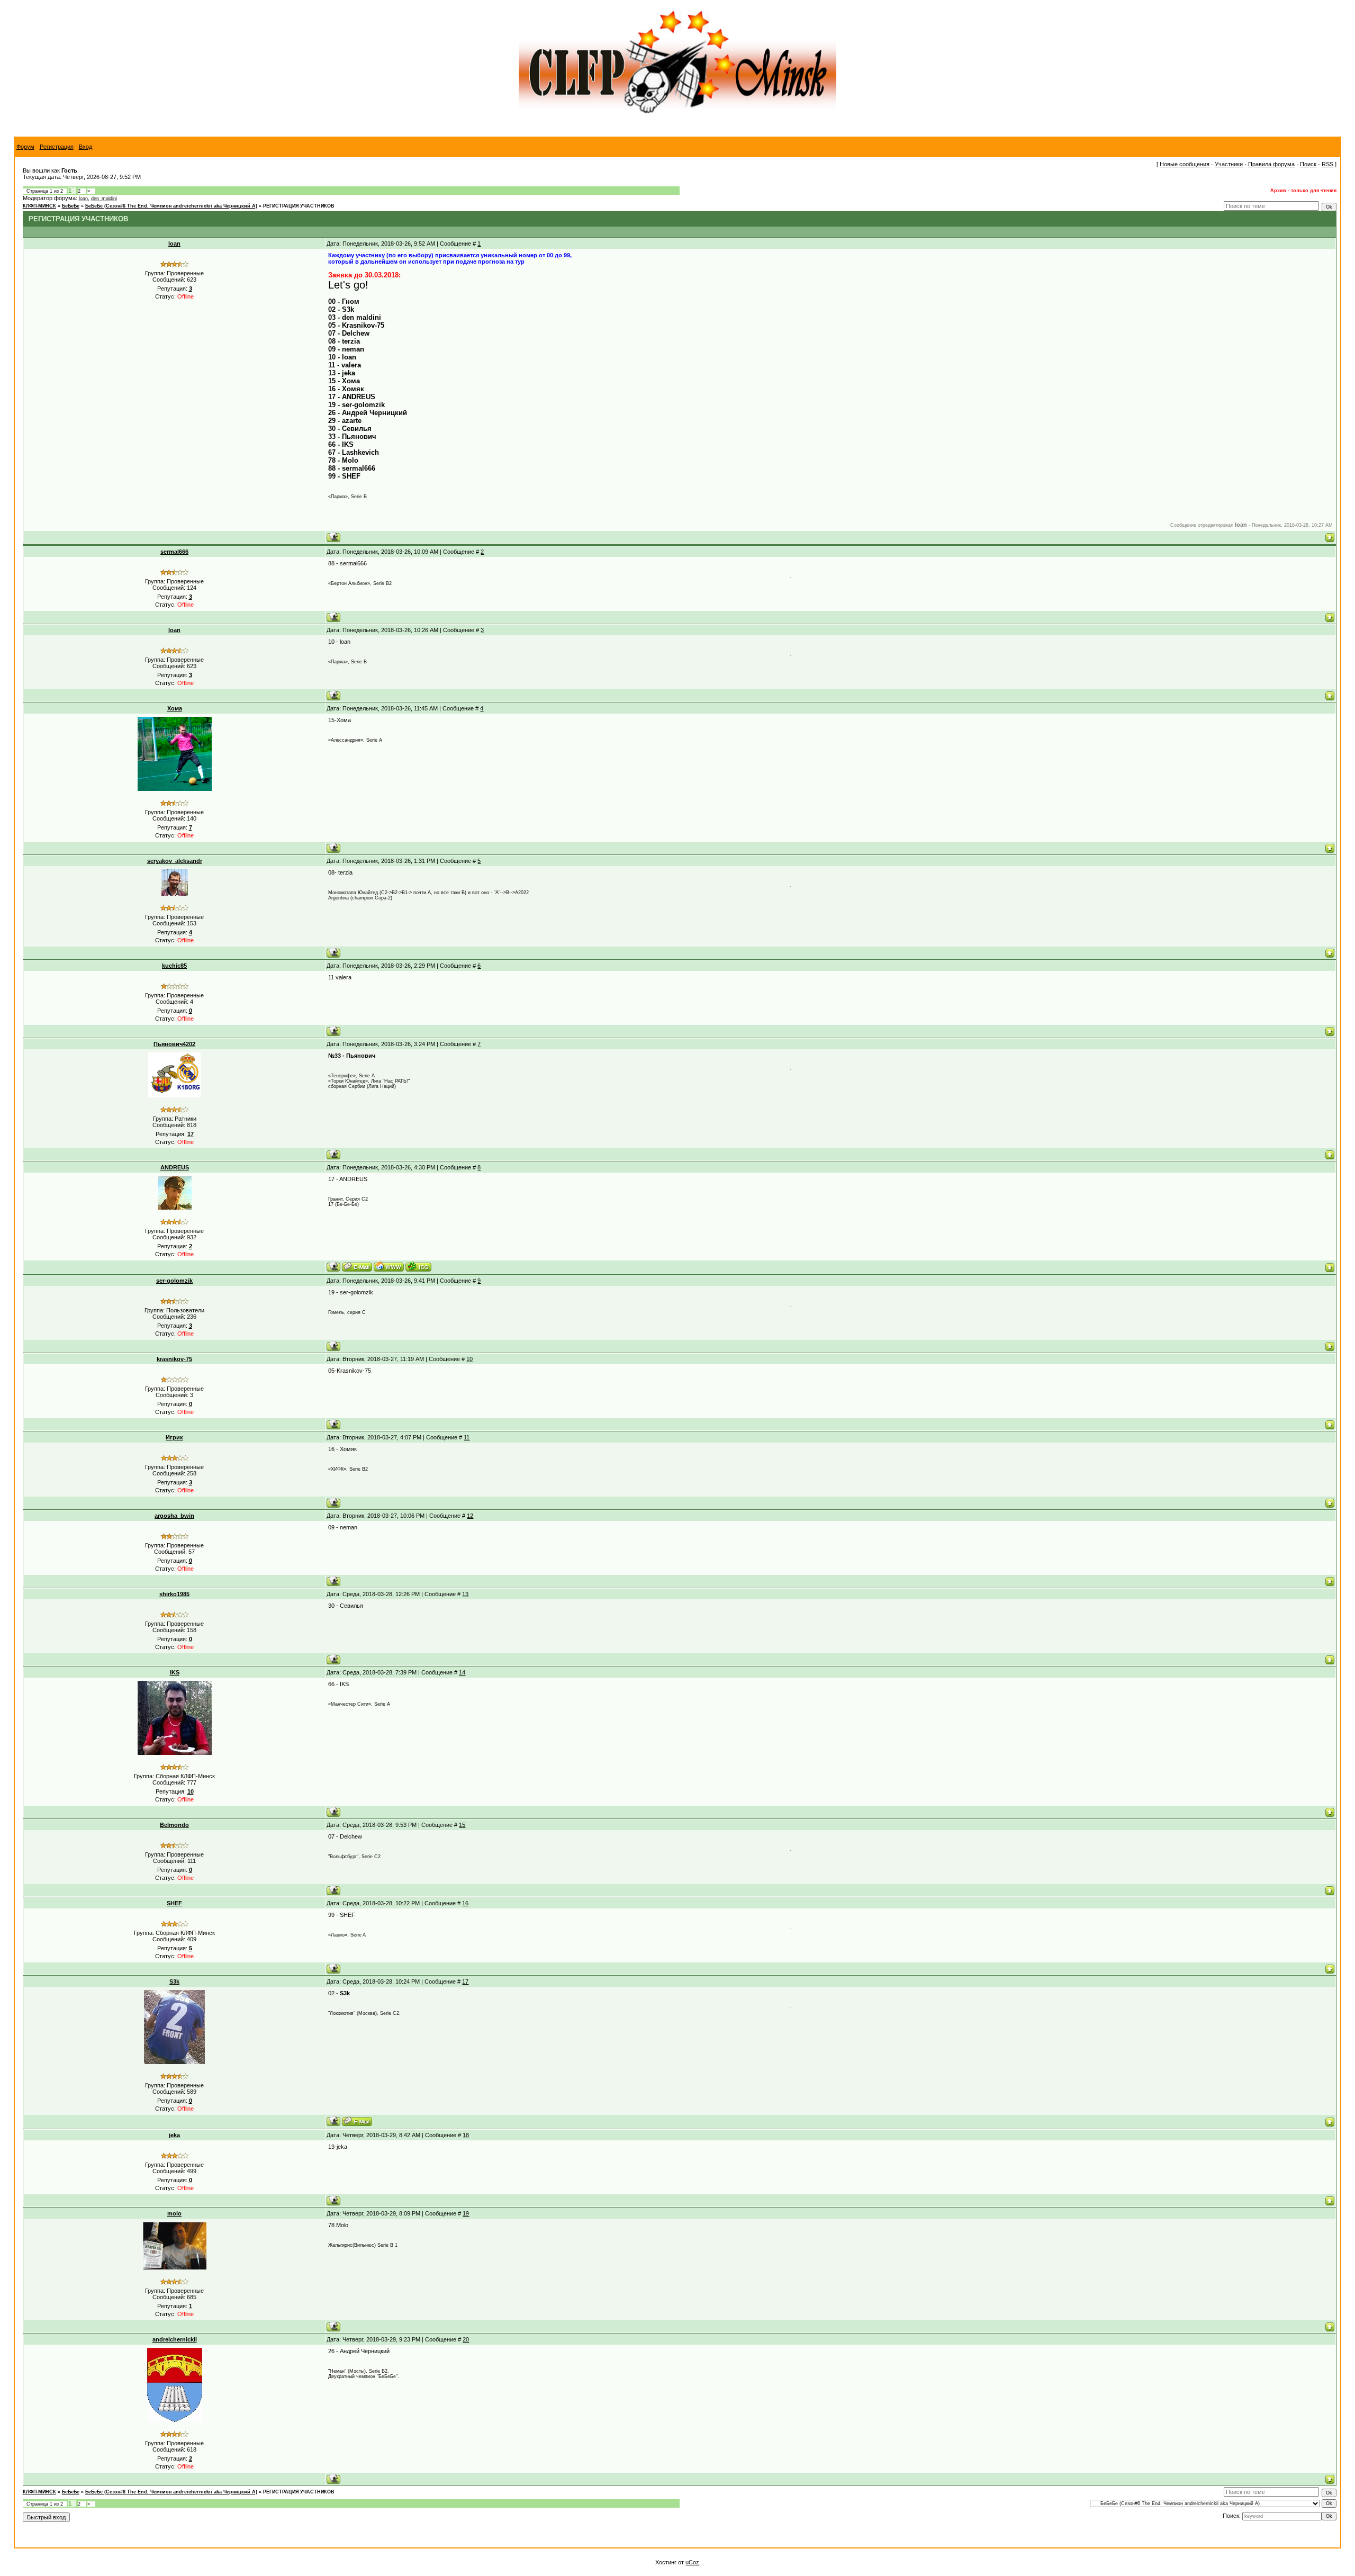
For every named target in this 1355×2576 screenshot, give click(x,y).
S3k (174, 1981)
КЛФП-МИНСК (39, 206)
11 (467, 1437)
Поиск (1308, 164)
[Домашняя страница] (389, 1267)
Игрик (174, 1437)
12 (470, 1516)
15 (462, 1825)
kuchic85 (174, 966)
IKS (175, 1672)
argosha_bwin (174, 1516)
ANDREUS (175, 1167)
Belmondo (174, 1825)
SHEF (174, 1903)
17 (465, 1981)
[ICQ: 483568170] (418, 1267)
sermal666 (174, 552)
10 (469, 1359)
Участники (1229, 164)
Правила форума (1271, 164)
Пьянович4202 (174, 1044)
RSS (1327, 164)
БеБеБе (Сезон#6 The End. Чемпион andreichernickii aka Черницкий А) (171, 206)
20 (466, 2339)
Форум (25, 147)
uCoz (692, 2562)
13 (465, 1594)
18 (466, 2135)
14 (462, 1672)
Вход (85, 147)
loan (83, 199)
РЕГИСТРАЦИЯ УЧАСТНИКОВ (299, 206)
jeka (174, 2135)
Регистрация (57, 147)
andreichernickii (175, 2339)
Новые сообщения (1185, 164)
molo (174, 2213)
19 (466, 2213)
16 (465, 1903)
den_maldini (104, 199)
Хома (175, 708)
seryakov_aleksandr (175, 861)
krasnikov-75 (174, 1359)
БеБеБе (71, 206)
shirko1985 (174, 1594)
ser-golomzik (174, 1281)
